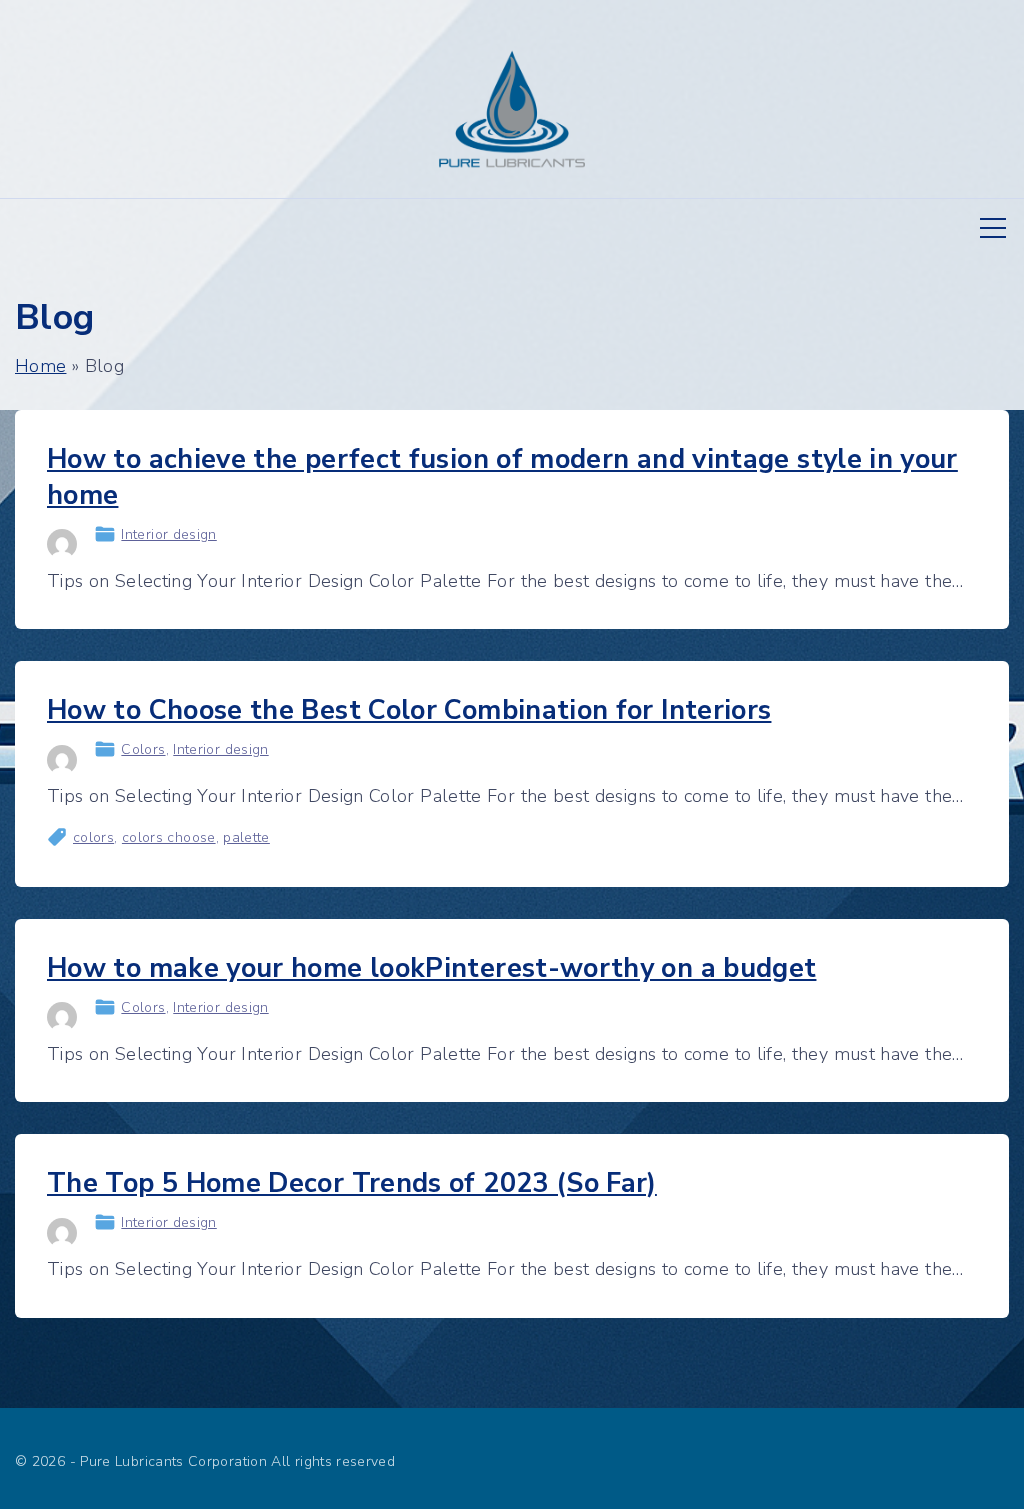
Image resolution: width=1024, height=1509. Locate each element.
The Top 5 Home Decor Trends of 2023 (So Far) (352, 1183)
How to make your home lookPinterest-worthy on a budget (431, 968)
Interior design (168, 534)
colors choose (169, 837)
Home (40, 366)
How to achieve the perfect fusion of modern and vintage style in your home (502, 477)
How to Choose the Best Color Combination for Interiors (409, 710)
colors (93, 837)
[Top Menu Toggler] (993, 228)
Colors (143, 749)
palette (246, 837)
